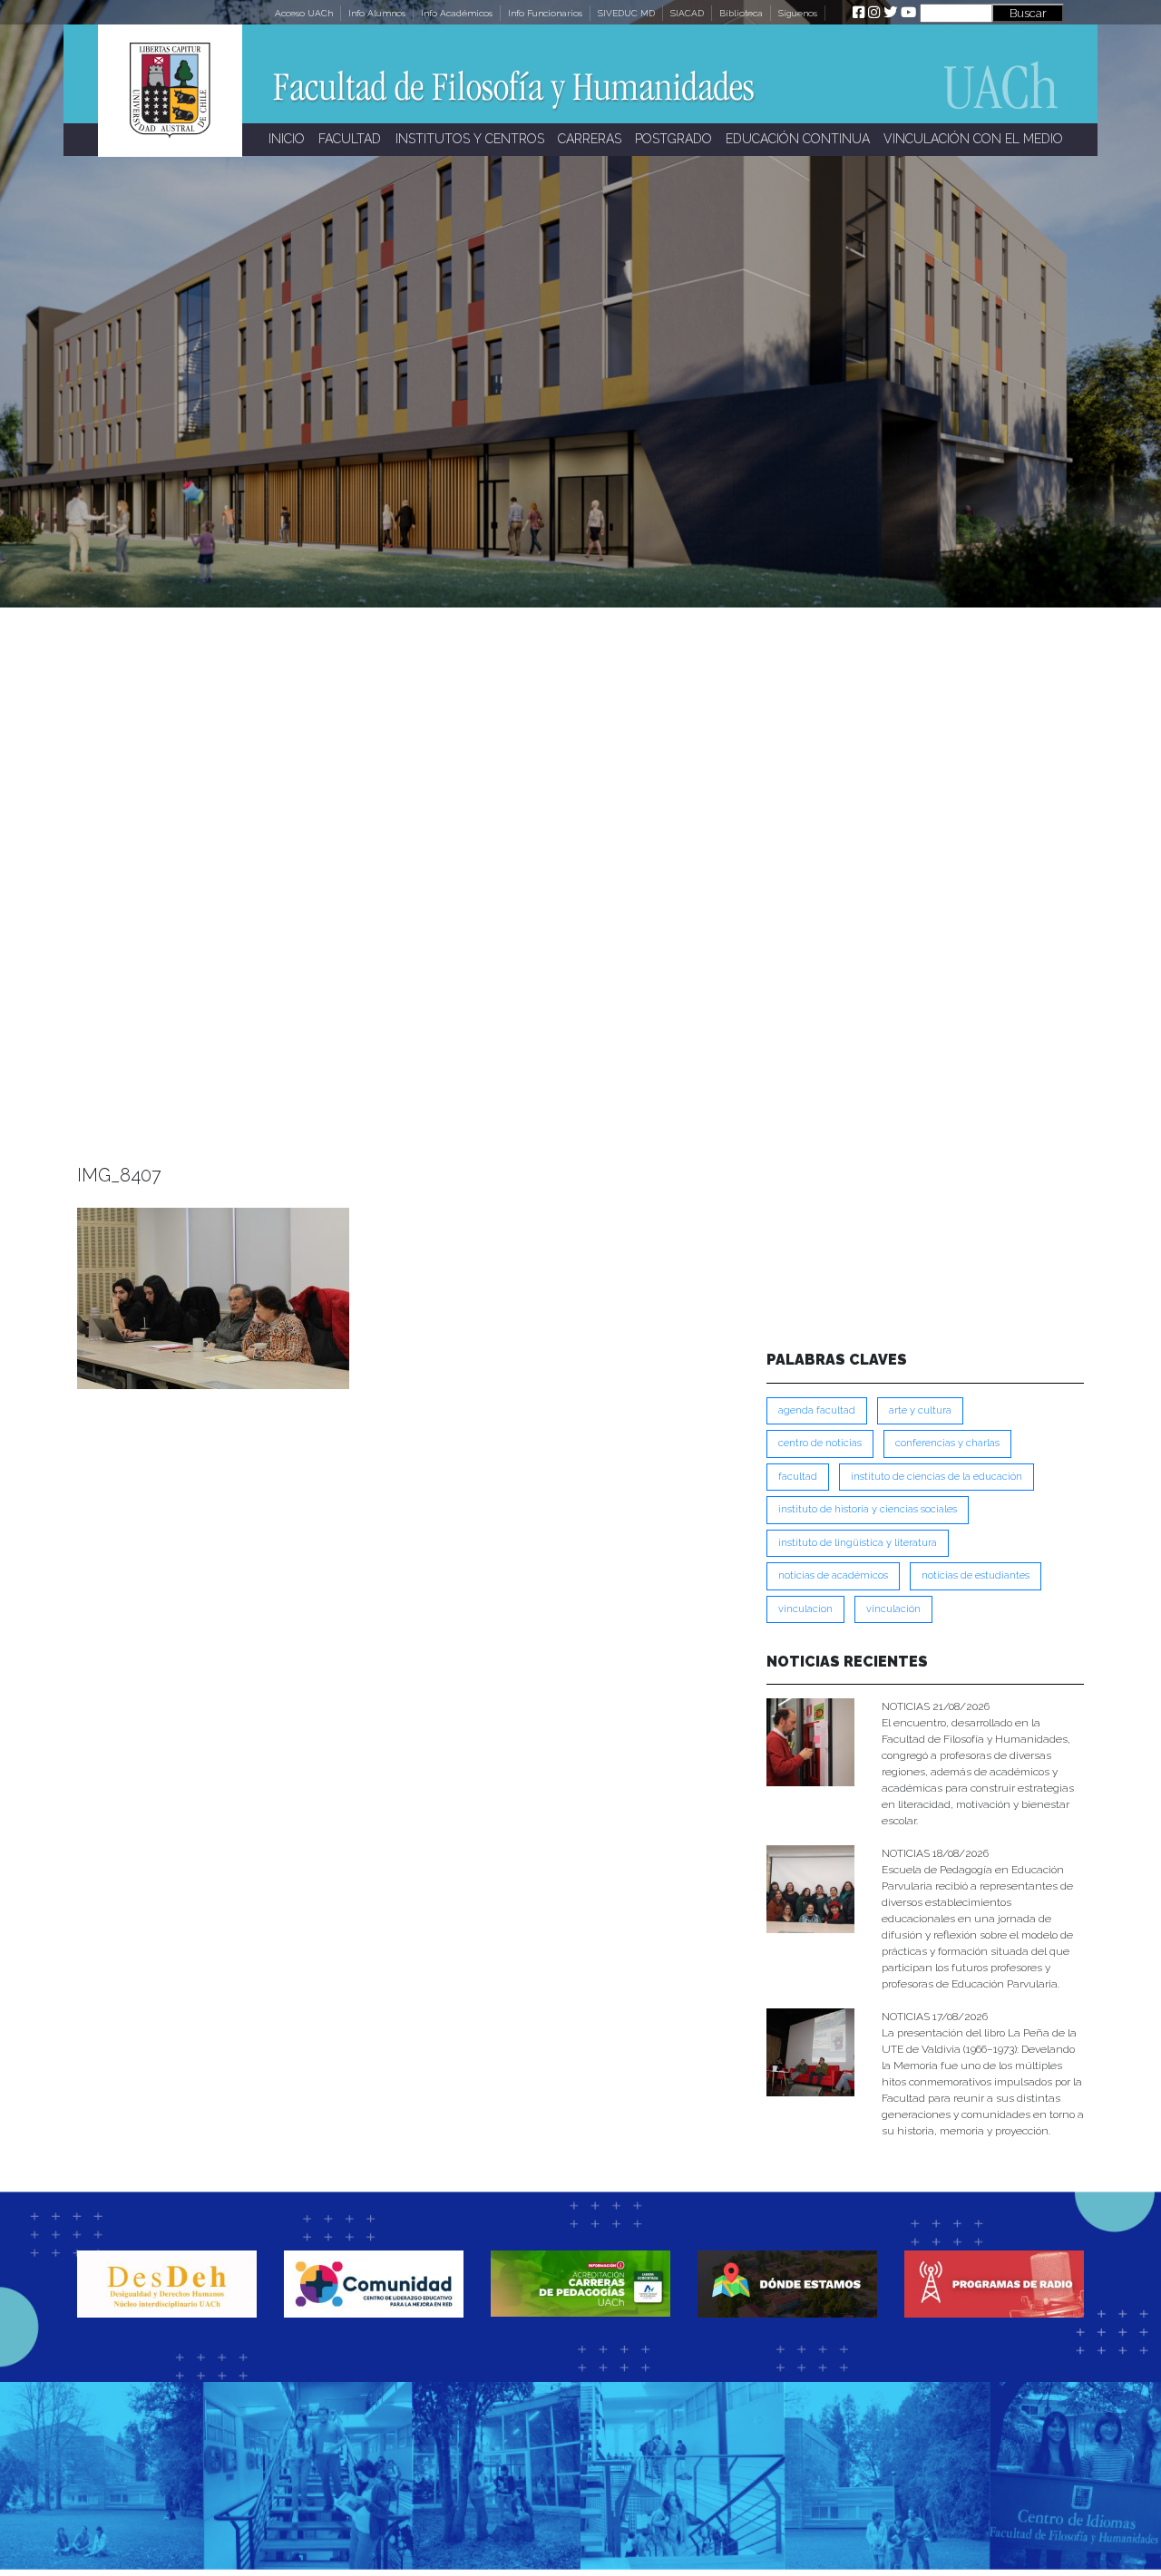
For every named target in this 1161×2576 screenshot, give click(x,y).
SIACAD (687, 13)
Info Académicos (457, 13)
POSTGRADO (673, 139)
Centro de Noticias (820, 1443)
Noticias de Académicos (833, 1575)
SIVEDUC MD (626, 13)
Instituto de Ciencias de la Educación (937, 1477)
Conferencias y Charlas (947, 1443)
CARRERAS (590, 139)
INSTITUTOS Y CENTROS (470, 139)
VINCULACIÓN (893, 1609)
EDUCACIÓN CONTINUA (798, 139)
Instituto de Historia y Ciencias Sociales (868, 1509)
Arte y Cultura (920, 1410)
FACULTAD (350, 139)
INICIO (287, 139)
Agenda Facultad (817, 1410)
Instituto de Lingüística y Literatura (858, 1543)
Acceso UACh (304, 13)
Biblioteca (741, 13)
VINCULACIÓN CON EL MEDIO (973, 139)
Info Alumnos (377, 13)
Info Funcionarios (545, 13)
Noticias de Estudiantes (976, 1575)
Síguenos (798, 13)
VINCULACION (805, 1609)
